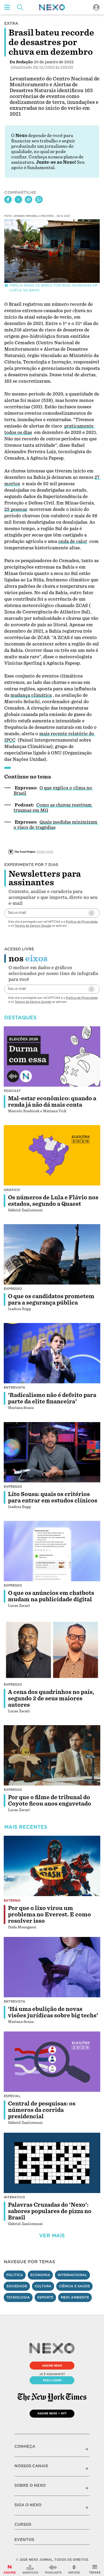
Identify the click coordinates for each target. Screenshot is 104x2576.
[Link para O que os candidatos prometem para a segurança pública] (52, 1254)
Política (15, 2275)
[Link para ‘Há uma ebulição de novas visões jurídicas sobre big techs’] (52, 1967)
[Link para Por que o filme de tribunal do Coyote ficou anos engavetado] (52, 1755)
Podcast (12, 1091)
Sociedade (17, 2286)
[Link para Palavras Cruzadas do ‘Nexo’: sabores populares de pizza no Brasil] (52, 2163)
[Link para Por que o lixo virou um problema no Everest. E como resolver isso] (52, 1866)
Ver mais (52, 2236)
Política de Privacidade (82, 922)
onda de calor (73, 541)
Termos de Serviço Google (33, 926)
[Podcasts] (53, 2569)
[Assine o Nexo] (10, 2569)
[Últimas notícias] (74, 2569)
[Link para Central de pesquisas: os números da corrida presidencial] (52, 2062)
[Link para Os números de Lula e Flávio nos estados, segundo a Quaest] (52, 1155)
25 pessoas (16, 509)
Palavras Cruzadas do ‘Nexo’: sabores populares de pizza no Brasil (50, 2211)
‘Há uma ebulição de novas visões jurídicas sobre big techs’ (53, 2012)
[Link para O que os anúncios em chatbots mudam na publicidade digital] (52, 1551)
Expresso (13, 1289)
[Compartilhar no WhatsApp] (39, 199)
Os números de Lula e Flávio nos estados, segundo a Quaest (53, 1201)
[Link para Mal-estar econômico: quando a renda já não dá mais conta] (52, 1056)
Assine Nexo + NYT (52, 2413)
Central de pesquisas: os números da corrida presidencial (42, 2110)
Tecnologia (18, 2297)
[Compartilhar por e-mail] (29, 199)
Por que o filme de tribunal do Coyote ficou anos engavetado (50, 1800)
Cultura (43, 2286)
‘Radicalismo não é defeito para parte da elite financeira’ (52, 1398)
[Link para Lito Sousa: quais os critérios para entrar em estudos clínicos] (52, 1452)
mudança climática (31, 695)
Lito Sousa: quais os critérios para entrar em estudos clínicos (53, 1497)
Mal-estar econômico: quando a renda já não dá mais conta (52, 1102)
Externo (12, 1900)
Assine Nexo (52, 2366)
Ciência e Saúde (74, 2286)
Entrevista (15, 1387)
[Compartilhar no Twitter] (18, 199)
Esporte (45, 2297)
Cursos (23, 2524)
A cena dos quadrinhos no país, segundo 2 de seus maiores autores (51, 1698)
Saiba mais (45, 852)
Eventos (24, 2540)
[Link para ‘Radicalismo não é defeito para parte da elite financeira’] (52, 1353)
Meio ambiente (75, 2297)
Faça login (52, 2380)
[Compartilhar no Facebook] (8, 199)
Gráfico (12, 1190)
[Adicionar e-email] (91, 913)
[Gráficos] (30, 2569)
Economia (40, 2275)
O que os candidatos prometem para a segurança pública (51, 1299)
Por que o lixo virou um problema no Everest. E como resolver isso (49, 1915)
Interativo (14, 2197)
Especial (12, 2096)
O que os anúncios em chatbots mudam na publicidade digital (51, 1596)
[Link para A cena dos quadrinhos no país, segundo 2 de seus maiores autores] (52, 1650)
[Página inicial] (52, 7)
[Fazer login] (96, 7)
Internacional (72, 2275)
